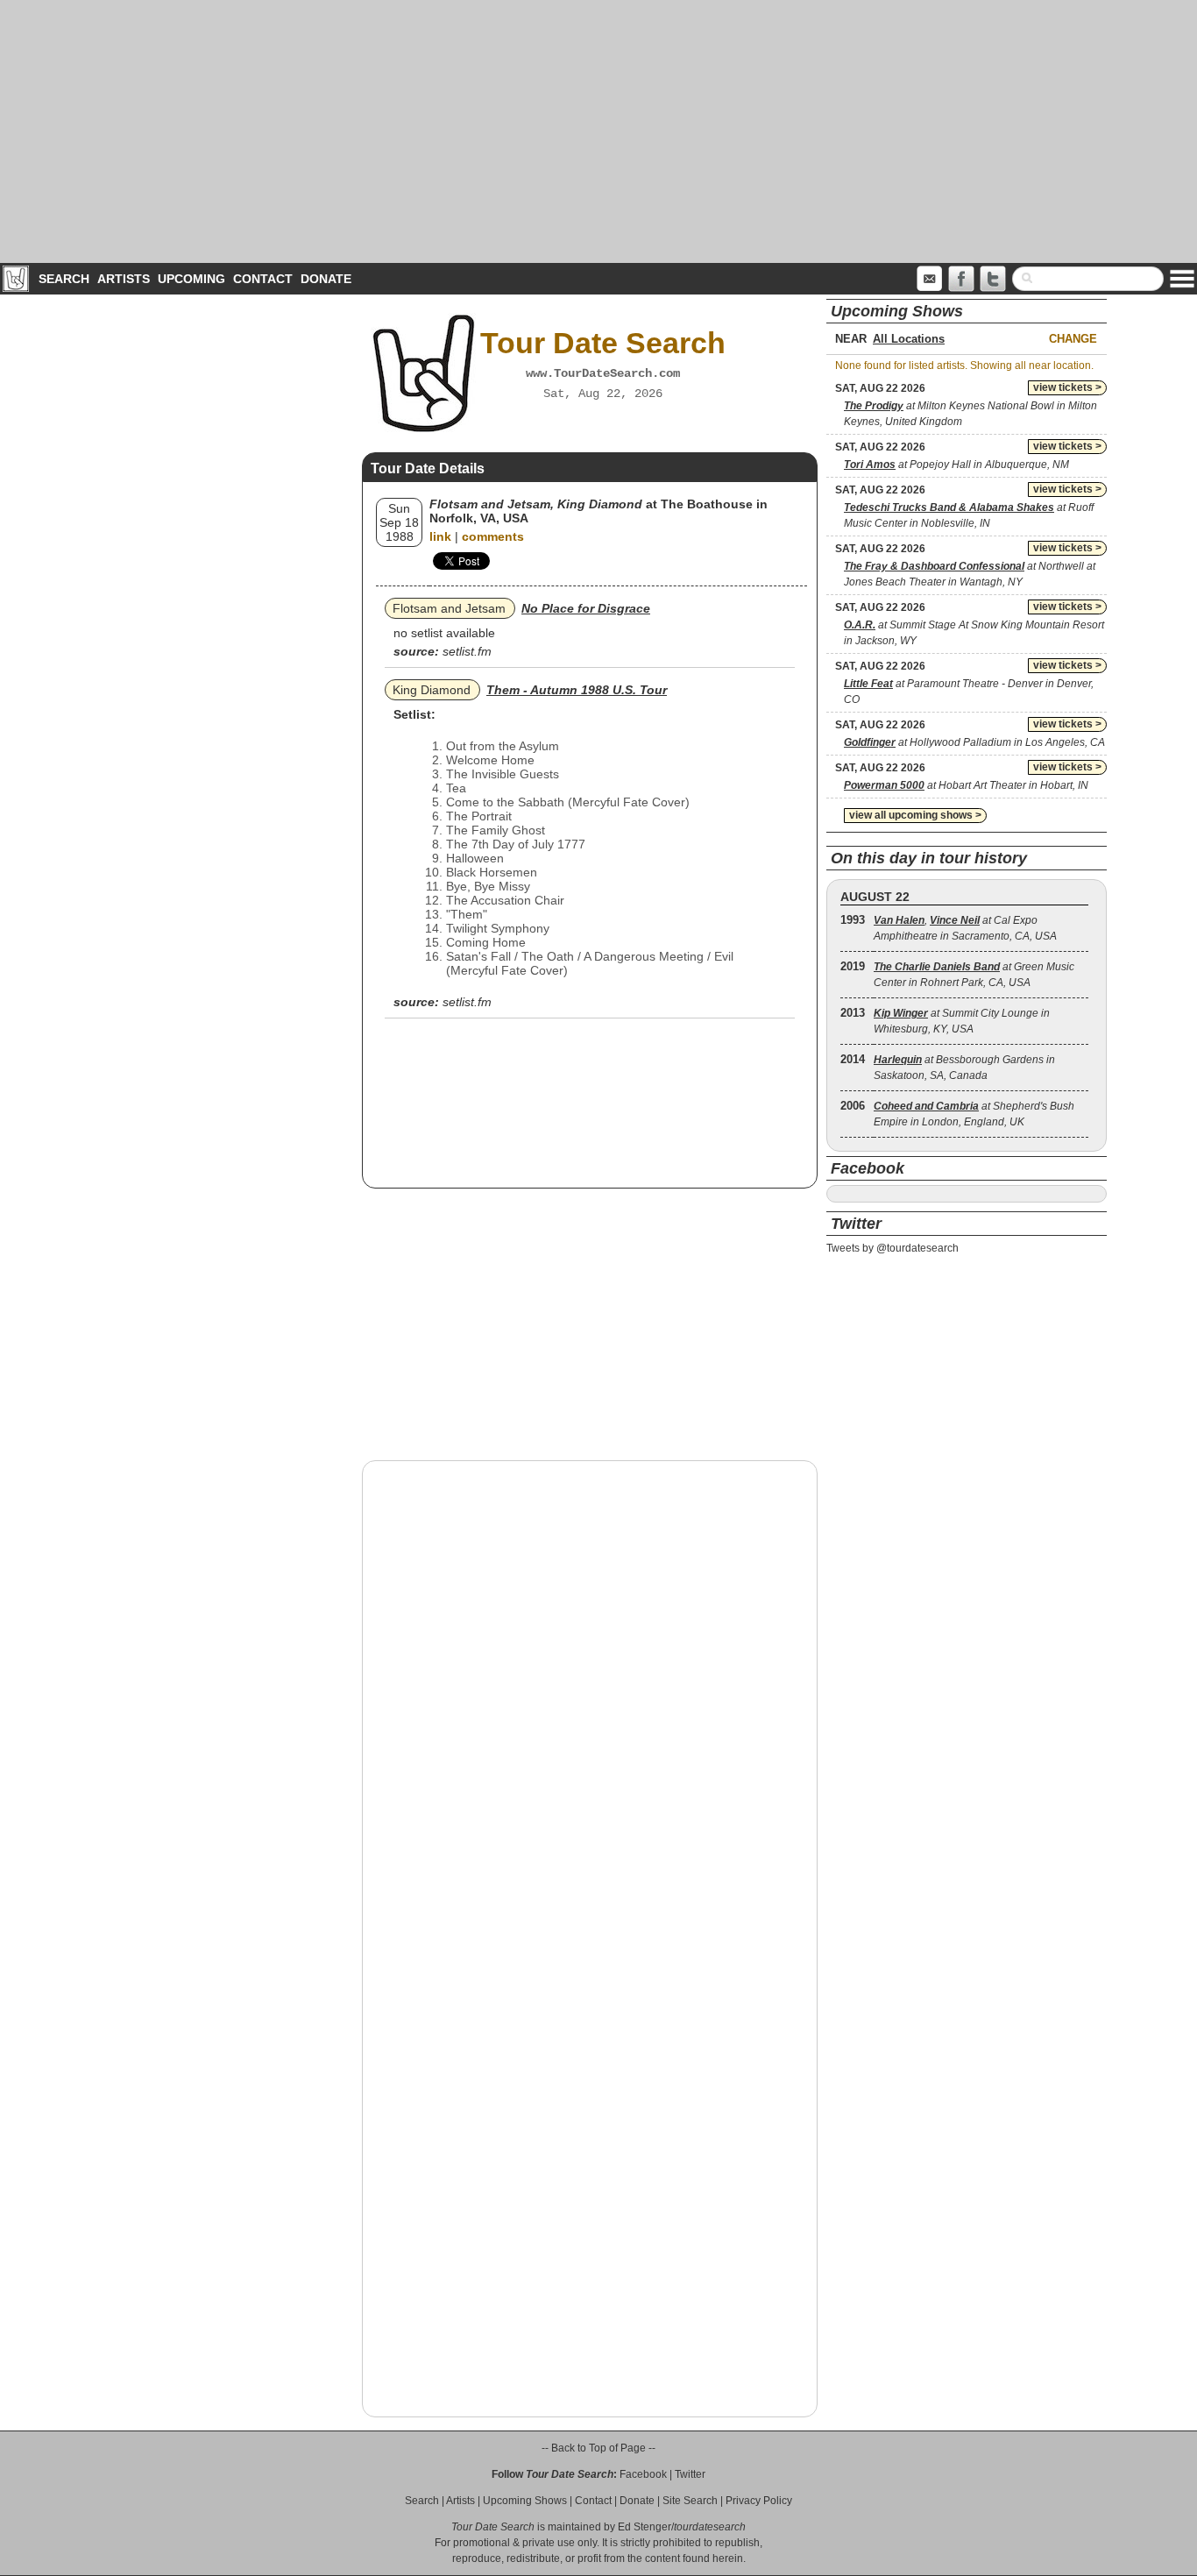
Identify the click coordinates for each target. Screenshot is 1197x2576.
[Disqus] (590, 1698)
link (440, 536)
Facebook (643, 2474)
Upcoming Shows (525, 2501)
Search (64, 279)
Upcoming (191, 279)
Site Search (690, 2501)
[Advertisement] (598, 131)
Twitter (690, 2474)
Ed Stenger (645, 2527)
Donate (326, 279)
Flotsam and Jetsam (449, 608)
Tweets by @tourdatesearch (892, 1248)
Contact (263, 279)
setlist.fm (467, 651)
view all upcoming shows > (915, 815)
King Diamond (432, 690)
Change (1073, 339)
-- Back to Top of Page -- (598, 2448)
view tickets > (1067, 387)
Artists (124, 279)
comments (493, 536)
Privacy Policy (759, 2501)
